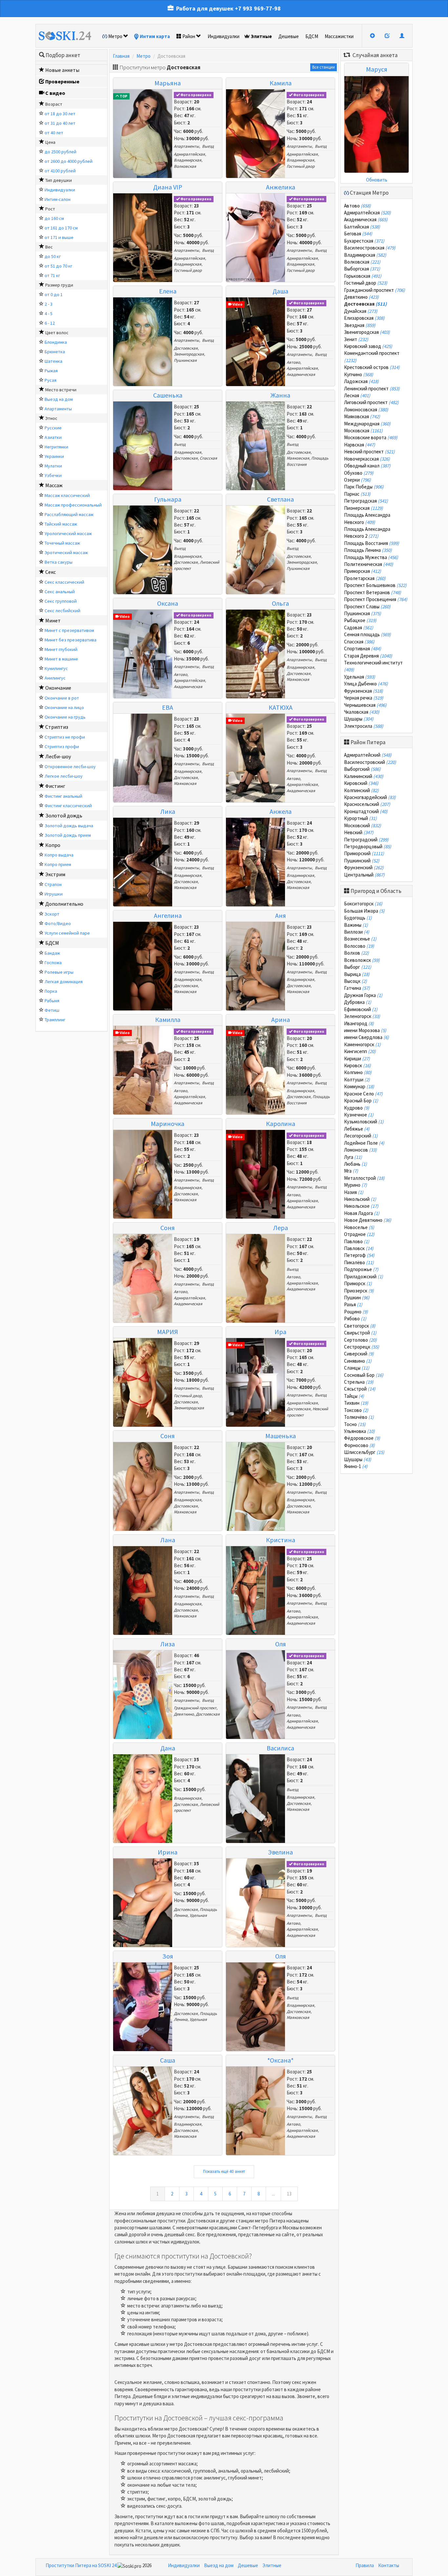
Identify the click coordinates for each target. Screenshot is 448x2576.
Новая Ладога (362, 1213)
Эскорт (52, 914)
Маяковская (298, 458)
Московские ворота (371, 437)
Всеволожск (362, 960)
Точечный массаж (62, 543)
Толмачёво (359, 1417)
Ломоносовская (366, 410)
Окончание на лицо (64, 707)
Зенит (356, 339)
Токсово (356, 1410)
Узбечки (53, 475)
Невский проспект (369, 452)
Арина (281, 1019)
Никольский (360, 1199)
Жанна (280, 395)
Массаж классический (67, 495)
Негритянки (56, 447)
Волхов (356, 953)
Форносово (359, 1445)
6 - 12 (50, 323)
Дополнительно (64, 904)
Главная (121, 56)
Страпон (53, 884)
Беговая (358, 234)
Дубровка (358, 1002)
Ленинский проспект (372, 389)
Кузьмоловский (364, 1122)
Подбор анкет (63, 55)
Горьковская (363, 276)
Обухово (359, 473)
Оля (281, 1644)
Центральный (364, 875)
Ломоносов (360, 1150)
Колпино (358, 1072)
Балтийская (362, 227)
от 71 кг (52, 275)
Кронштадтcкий (366, 811)
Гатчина (357, 988)
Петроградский (366, 840)
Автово (293, 362)
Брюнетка (55, 352)
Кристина (281, 1540)
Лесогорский (361, 1136)
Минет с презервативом (69, 630)
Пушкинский (362, 861)
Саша (168, 2060)
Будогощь (358, 918)
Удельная (198, 1915)
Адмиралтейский (368, 755)
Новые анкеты (62, 70)
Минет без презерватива (71, 640)
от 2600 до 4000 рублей (69, 161)
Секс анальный (60, 592)
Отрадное (359, 1234)
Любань (356, 1164)
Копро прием (58, 864)
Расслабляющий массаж (69, 514)
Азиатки (53, 437)
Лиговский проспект (371, 402)
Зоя (168, 1956)
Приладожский (364, 1277)
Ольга (280, 603)
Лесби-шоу (58, 756)
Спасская (208, 458)
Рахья (353, 1304)
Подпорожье (361, 1269)
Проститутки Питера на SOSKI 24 (81, 2565)
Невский (359, 832)
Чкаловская (362, 712)
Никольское (361, 1206)
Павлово (357, 1241)
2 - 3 (49, 304)
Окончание (58, 688)
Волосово (359, 946)
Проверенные (62, 81)
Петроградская (366, 501)
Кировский (361, 783)
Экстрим (55, 874)
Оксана (168, 603)
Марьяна (168, 83)
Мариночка (168, 1124)
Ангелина (168, 915)
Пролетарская (365, 578)
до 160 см (54, 218)
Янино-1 (356, 1466)
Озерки (357, 480)
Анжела (281, 811)
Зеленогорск (362, 1016)
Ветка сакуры (59, 562)
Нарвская (360, 445)
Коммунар (359, 1086)
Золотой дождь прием (68, 835)
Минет (53, 620)
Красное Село (363, 1094)
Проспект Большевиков (375, 585)
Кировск (357, 1065)
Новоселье (359, 1227)
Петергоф (359, 1255)
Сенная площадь (367, 634)
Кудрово (357, 1108)
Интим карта (155, 36)
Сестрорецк (362, 1347)
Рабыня (52, 1001)
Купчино (359, 374)
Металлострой (364, 1178)
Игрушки (54, 894)
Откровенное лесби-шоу (70, 767)
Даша (280, 291)
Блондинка (56, 342)
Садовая (359, 628)
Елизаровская (364, 318)
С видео (55, 93)
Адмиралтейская (189, 154)
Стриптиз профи (62, 747)
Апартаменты (58, 409)
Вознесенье (360, 939)
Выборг (358, 967)
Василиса (280, 1748)
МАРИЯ (168, 1332)
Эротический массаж (66, 552)
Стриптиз (57, 727)
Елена (168, 291)
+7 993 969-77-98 (258, 8)
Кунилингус (56, 668)
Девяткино (184, 1714)
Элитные (261, 36)
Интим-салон (58, 199)
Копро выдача (59, 855)
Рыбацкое (360, 620)
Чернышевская (365, 705)
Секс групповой (61, 601)
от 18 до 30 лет (60, 114)
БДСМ (312, 36)
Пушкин (357, 1298)
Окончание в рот (62, 698)
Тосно (355, 1424)
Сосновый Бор (364, 1375)
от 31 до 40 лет (60, 123)
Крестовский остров (372, 367)
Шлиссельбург (364, 1452)
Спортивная (363, 649)
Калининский (364, 776)
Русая (51, 380)
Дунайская (361, 311)
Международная (367, 424)
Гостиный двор (301, 166)
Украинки (54, 456)
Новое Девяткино (368, 1220)
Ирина (168, 1852)
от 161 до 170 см (61, 228)
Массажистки (339, 36)
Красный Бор (361, 1101)
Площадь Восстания (372, 543)
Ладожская (361, 381)
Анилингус (55, 678)
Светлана (280, 499)
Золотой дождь (64, 815)
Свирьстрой (360, 1333)
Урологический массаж (68, 533)
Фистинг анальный (63, 796)
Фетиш (52, 1010)
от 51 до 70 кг (58, 266)
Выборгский (362, 769)
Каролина (281, 1124)
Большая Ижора (364, 911)
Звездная (360, 325)
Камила (281, 83)
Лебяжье (357, 1129)
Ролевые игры (59, 972)
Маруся (377, 69)
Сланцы (357, 1368)
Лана (168, 1540)
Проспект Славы (367, 606)
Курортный (360, 818)
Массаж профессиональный (73, 505)
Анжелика (281, 187)
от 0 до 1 (54, 294)
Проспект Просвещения (376, 599)
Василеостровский (370, 762)
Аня (281, 915)
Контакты (389, 2565)
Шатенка (53, 361)
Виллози (357, 932)
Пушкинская (185, 360)
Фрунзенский (364, 867)
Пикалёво (359, 1262)
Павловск (359, 1248)
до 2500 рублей (61, 152)
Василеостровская (370, 248)
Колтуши (357, 1080)
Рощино (356, 1312)
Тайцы (354, 1396)
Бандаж (52, 953)
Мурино (356, 1185)
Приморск (358, 1283)
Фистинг (55, 786)
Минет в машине (61, 659)
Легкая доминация (64, 982)
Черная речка (364, 698)
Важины (356, 925)
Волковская (185, 166)
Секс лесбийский (62, 611)
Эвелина (280, 1852)
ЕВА (168, 707)
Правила (365, 2565)
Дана (168, 1748)
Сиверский (359, 1354)
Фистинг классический (68, 806)
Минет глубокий (61, 649)
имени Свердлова (367, 1037)
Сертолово (360, 1340)
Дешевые (289, 36)
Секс (51, 572)
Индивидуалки (224, 36)
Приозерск (359, 1291)
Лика (168, 811)
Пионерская (364, 508)
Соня (168, 1228)
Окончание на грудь (65, 717)
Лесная (357, 395)
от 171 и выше (59, 237)
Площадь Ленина (368, 550)
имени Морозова (365, 1030)
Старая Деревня (368, 656)
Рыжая (51, 371)
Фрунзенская (364, 691)
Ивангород (359, 1023)
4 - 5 (49, 314)
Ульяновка (359, 1431)
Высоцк (356, 981)
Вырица (357, 974)
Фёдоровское (362, 1438)
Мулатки (53, 466)
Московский (363, 825)
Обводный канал (367, 466)
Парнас (357, 494)
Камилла (168, 1019)
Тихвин (356, 1403)
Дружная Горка (363, 995)
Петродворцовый (368, 846)
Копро (53, 845)
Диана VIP (168, 187)
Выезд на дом (59, 399)
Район (189, 36)
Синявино (358, 1361)
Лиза (168, 1644)
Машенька (281, 1436)
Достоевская (186, 348)
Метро (115, 36)
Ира (280, 1332)
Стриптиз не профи (65, 737)
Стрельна (359, 1382)
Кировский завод (368, 346)
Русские (53, 428)
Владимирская (188, 160)
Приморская (363, 571)
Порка (51, 991)
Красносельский (367, 804)
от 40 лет (54, 133)
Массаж (54, 485)
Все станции (324, 67)
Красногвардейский (370, 797)
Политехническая (369, 564)
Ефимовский (361, 1009)
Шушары (359, 719)
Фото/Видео (58, 923)
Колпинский (361, 790)
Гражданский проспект (195, 1708)
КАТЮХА (281, 707)
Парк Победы (364, 487)
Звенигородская (189, 354)
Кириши (357, 1059)
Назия (354, 1192)
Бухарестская (364, 241)
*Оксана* (280, 2060)
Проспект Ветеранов (373, 592)
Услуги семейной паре (67, 933)
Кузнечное (359, 1115)
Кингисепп (360, 1051)
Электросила (364, 726)
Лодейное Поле (364, 1143)
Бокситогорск (363, 904)
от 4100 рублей (60, 171)
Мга (351, 1171)
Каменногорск (362, 1044)
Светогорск (360, 1326)
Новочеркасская (367, 459)
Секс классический (64, 582)
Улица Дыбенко (366, 684)
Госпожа (53, 963)
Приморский (364, 853)
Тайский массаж (61, 524)
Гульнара (168, 499)
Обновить (377, 180)
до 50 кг (53, 256)
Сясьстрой (360, 1389)
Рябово (355, 1319)
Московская (363, 431)
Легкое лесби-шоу (64, 776)
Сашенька (168, 395)
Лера (281, 1228)
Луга (353, 1157)
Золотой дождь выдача (69, 826)
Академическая (301, 374)
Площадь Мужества (371, 557)
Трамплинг (55, 1020)
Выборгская (362, 269)
